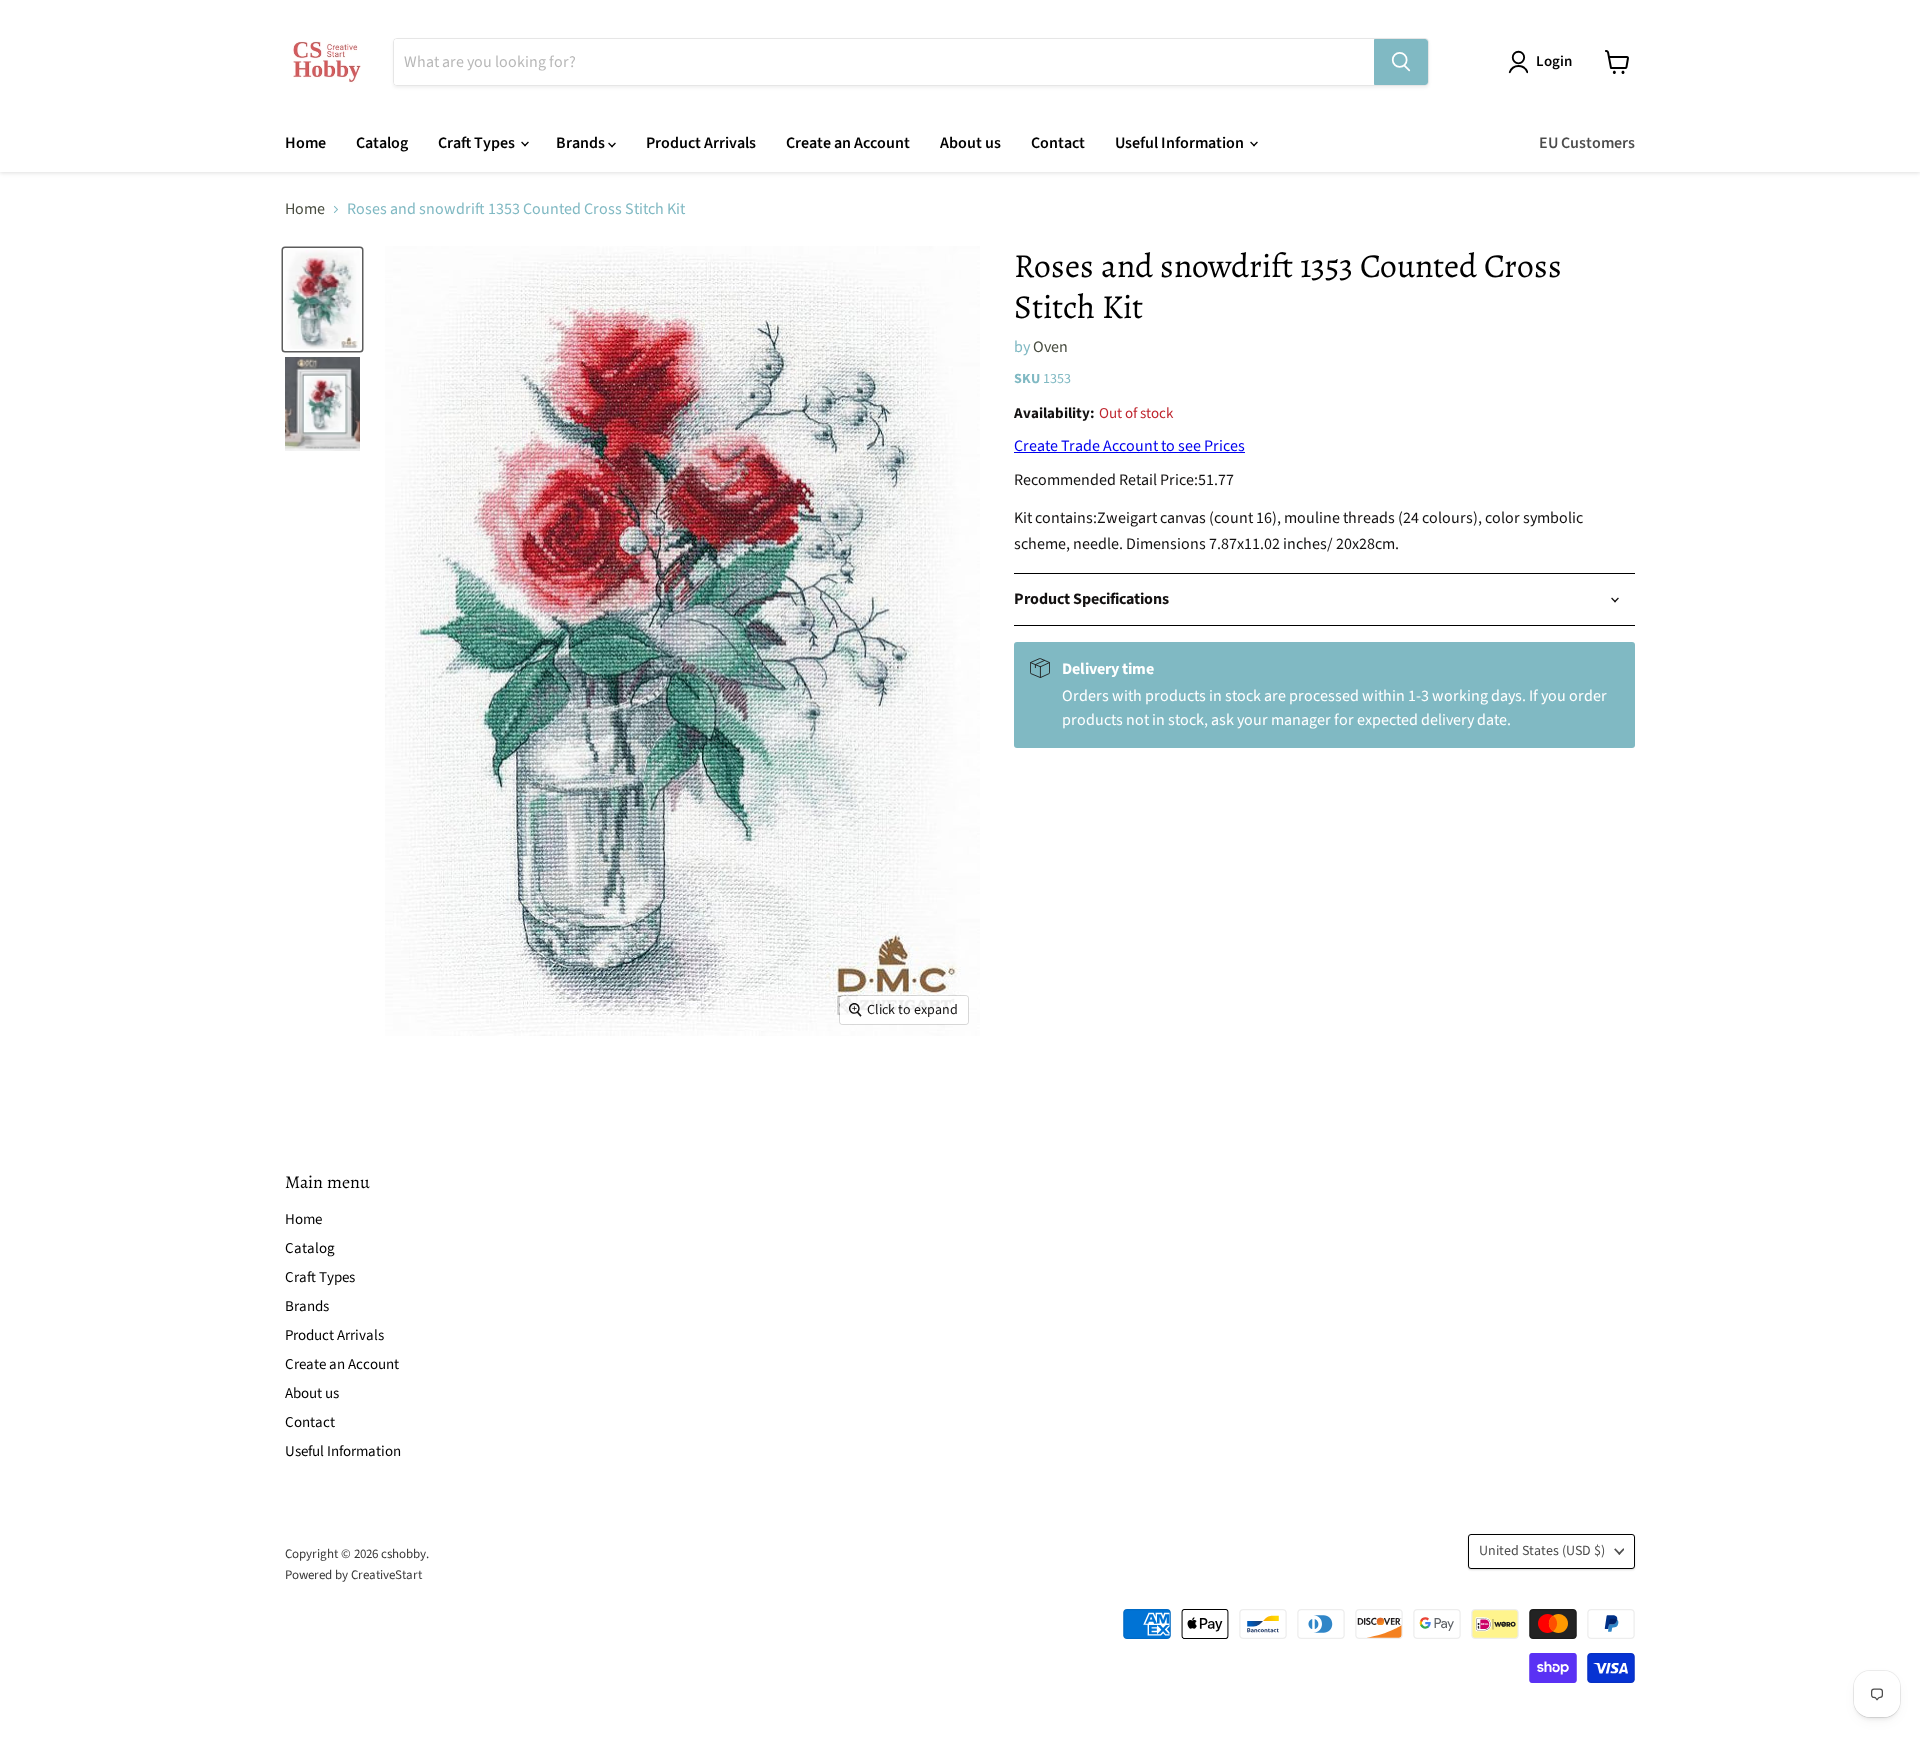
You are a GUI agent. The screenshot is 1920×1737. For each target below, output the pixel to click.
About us (970, 143)
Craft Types (478, 143)
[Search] (1401, 62)
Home (305, 143)
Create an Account (848, 143)
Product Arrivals (701, 143)
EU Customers (1587, 143)
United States (1542, 1551)
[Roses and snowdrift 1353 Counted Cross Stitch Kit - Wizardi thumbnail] (322, 299)
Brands (582, 143)
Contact (1058, 143)
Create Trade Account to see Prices (1129, 446)
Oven (1050, 347)
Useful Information (1181, 143)
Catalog (382, 143)
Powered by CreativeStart (353, 1575)
